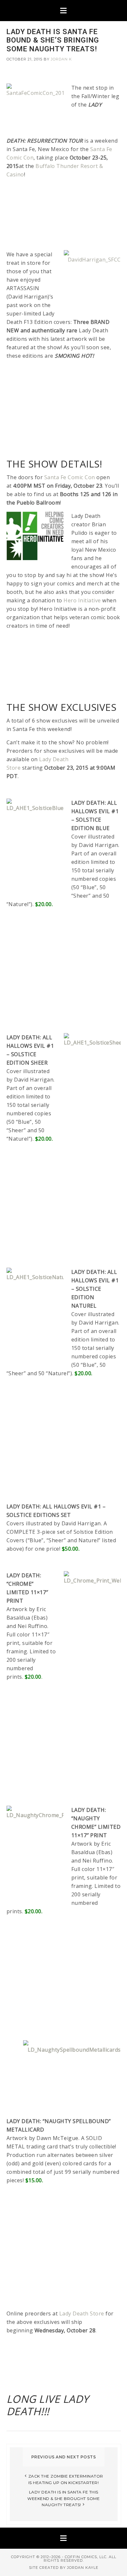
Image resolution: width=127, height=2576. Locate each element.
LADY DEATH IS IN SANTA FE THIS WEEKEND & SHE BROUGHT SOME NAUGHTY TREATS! (63, 2498)
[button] (63, 11)
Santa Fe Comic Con (70, 477)
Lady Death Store (82, 2313)
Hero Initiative (82, 600)
